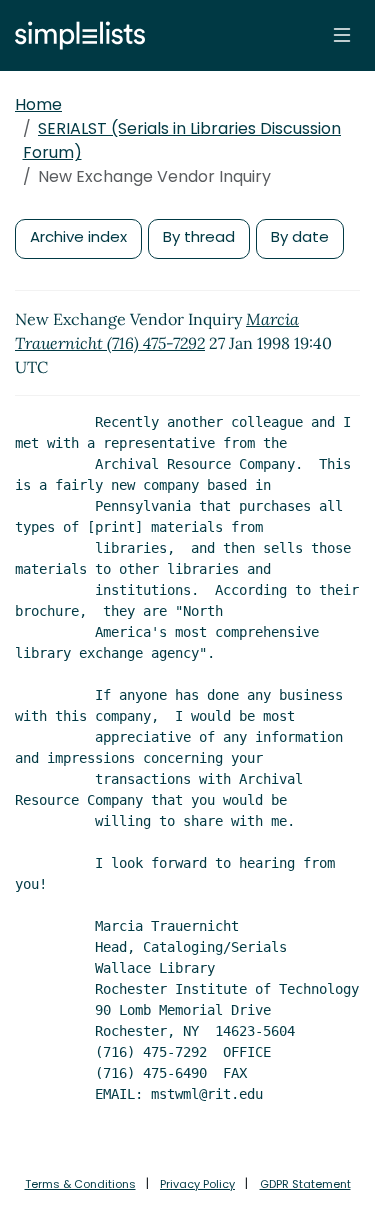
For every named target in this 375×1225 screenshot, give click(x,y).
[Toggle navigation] (342, 35)
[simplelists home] (75, 35)
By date (300, 236)
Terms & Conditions (80, 1184)
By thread (199, 236)
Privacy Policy (197, 1184)
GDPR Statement (305, 1184)
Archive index (78, 236)
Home (38, 104)
